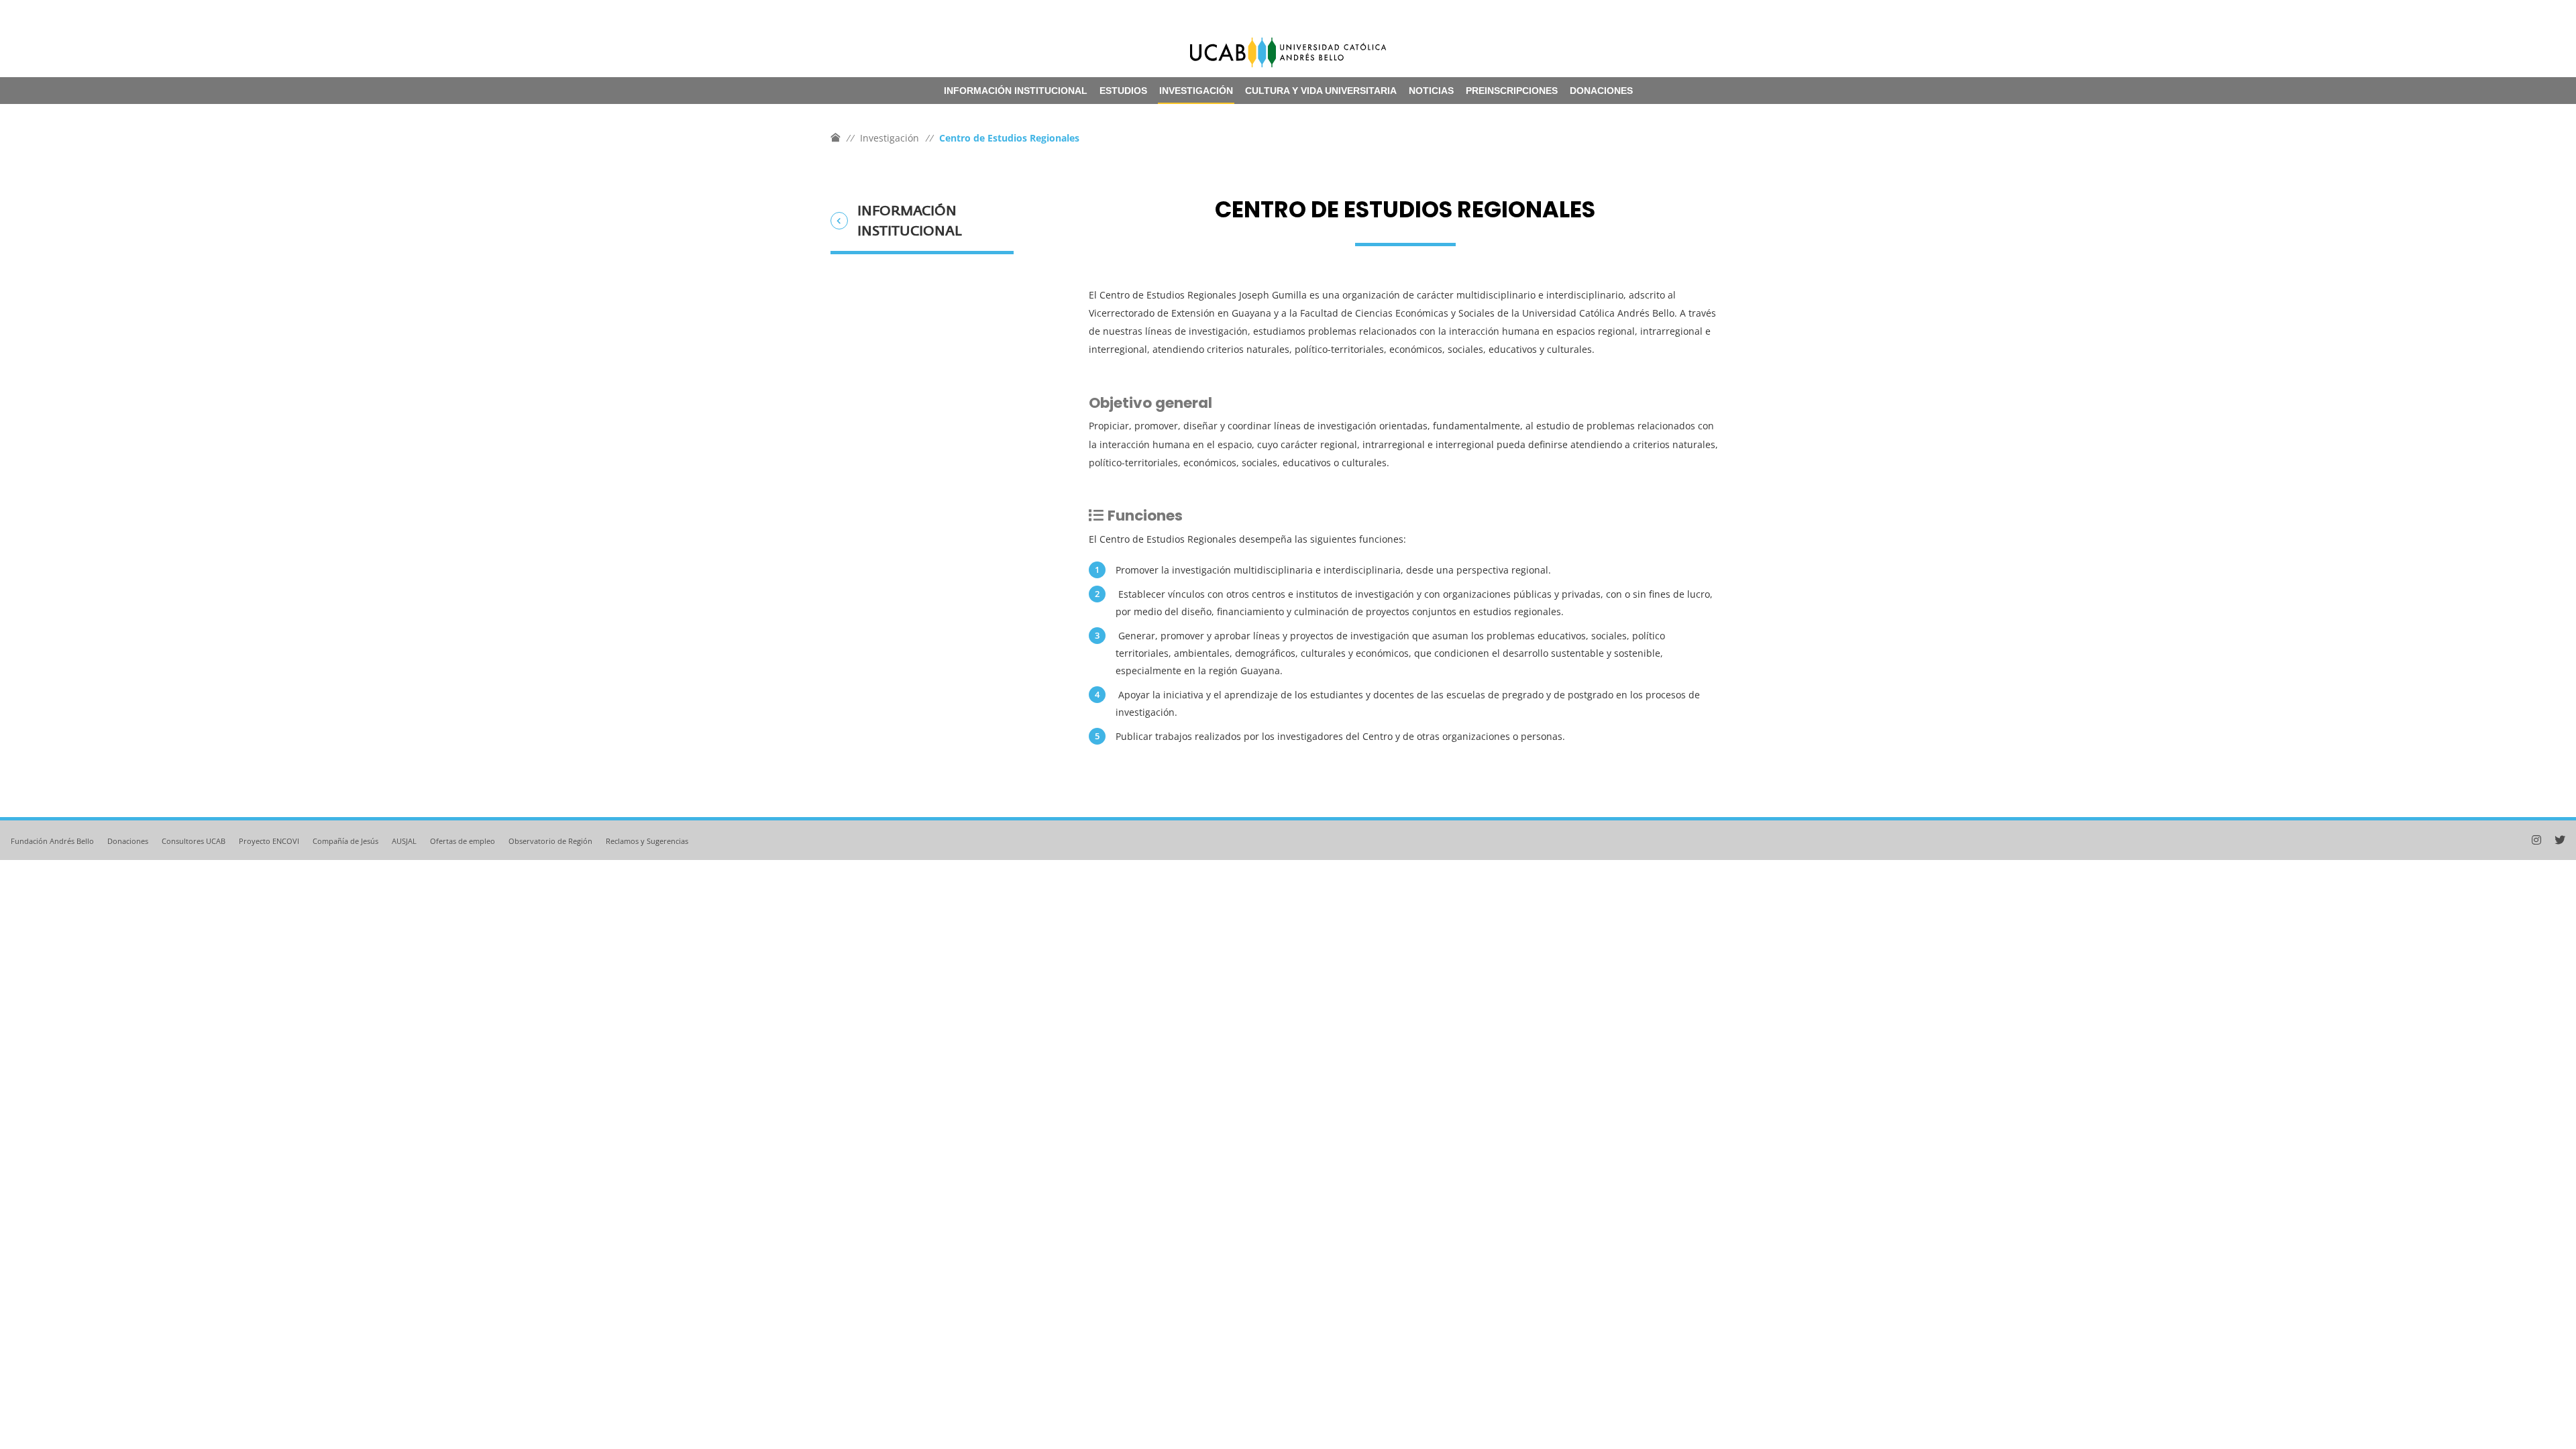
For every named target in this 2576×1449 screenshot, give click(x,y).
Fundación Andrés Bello (52, 841)
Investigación (1196, 91)
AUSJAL (404, 841)
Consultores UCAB (194, 841)
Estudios (1123, 91)
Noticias (1431, 91)
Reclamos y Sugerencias (647, 841)
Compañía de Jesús (345, 841)
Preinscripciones (1512, 91)
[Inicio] (835, 138)
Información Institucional (1016, 91)
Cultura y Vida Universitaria (1321, 91)
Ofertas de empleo (463, 841)
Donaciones (1601, 91)
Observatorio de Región (550, 841)
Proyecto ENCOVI (269, 841)
